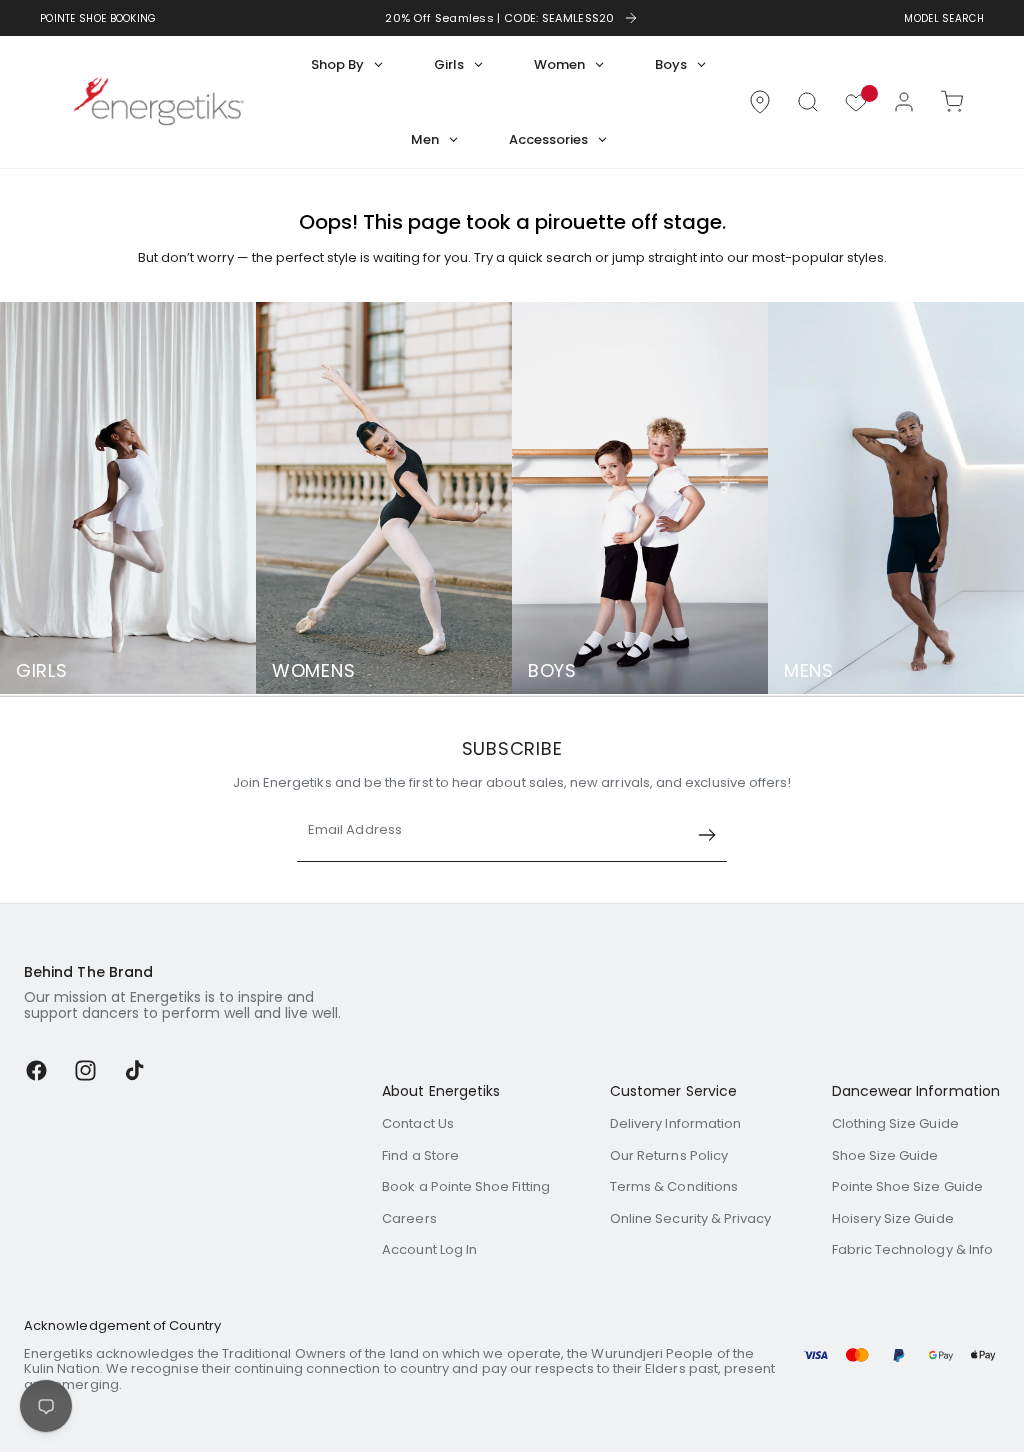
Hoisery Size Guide (893, 1218)
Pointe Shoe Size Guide (907, 1186)
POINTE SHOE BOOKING (98, 18)
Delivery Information (675, 1123)
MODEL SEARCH (944, 18)
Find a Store (420, 1155)
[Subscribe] (707, 835)
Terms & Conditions (674, 1186)
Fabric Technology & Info (913, 1249)
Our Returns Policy (669, 1155)
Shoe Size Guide (885, 1155)
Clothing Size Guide (895, 1123)
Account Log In (429, 1249)
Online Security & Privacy (691, 1218)
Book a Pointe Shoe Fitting (466, 1186)
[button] (808, 102)
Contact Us (418, 1123)
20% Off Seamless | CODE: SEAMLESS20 (500, 18)
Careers (409, 1218)
